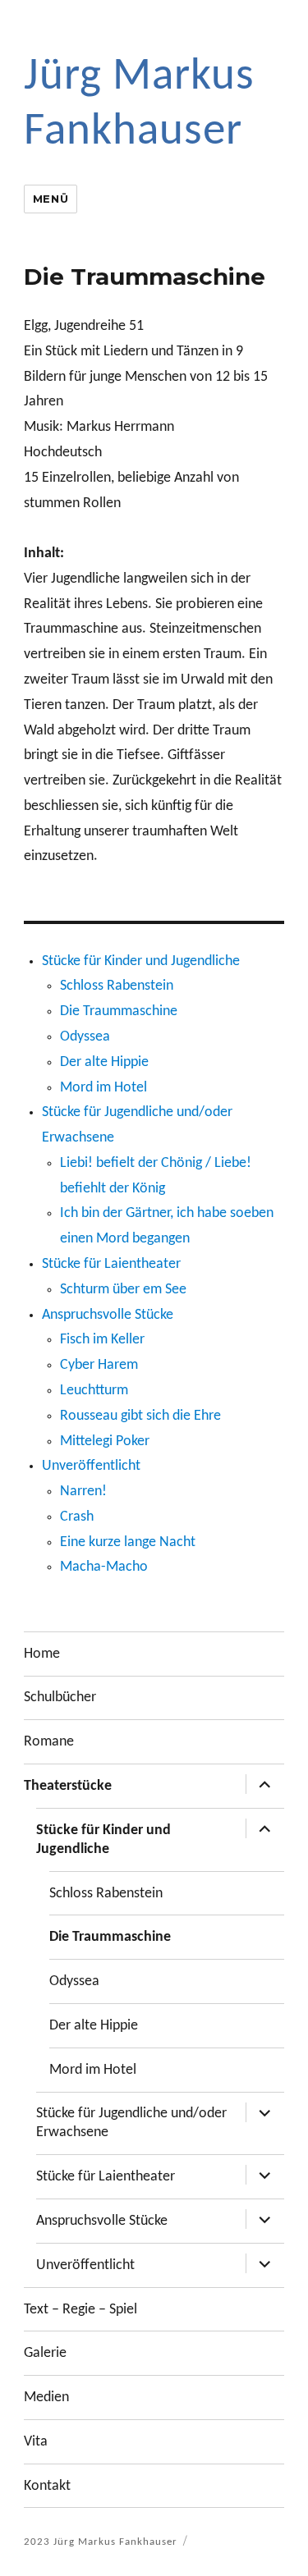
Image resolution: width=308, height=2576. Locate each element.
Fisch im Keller (102, 1340)
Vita (36, 2442)
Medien (46, 2398)
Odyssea (85, 1037)
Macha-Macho (104, 1567)
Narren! (83, 1492)
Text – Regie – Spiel (80, 2310)
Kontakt (47, 2486)
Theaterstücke (68, 1786)
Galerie (45, 2353)
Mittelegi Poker (105, 1441)
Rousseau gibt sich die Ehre (140, 1416)
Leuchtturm (94, 1391)
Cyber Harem (99, 1365)
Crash (77, 1517)
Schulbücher (60, 1698)
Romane (49, 1742)
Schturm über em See (123, 1290)
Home (42, 1654)
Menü (51, 199)
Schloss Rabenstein (117, 986)
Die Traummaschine (119, 1011)
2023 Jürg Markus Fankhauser (101, 2542)
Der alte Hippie (104, 1062)
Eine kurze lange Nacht (128, 1542)
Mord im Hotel (103, 1088)
